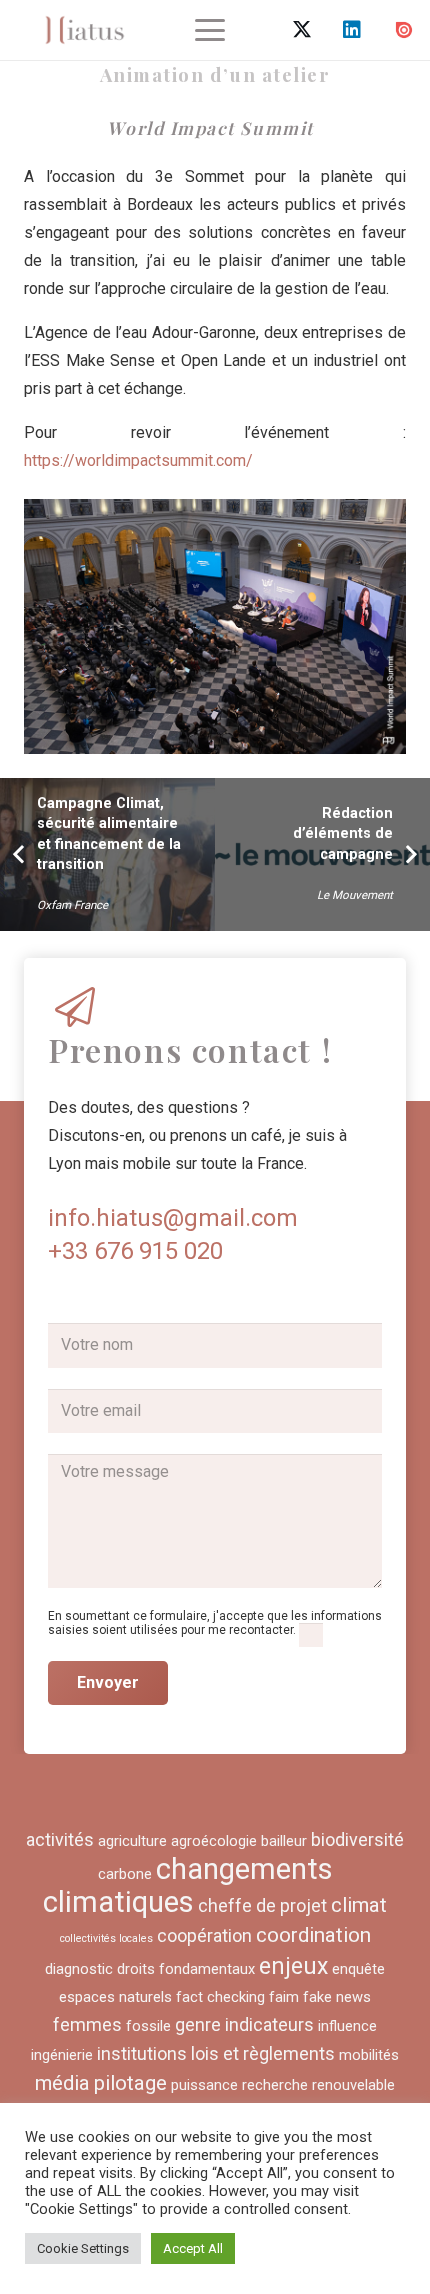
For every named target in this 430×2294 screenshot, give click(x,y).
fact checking (220, 1997)
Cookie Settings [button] (83, 2248)
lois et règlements (263, 2053)
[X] (302, 30)
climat (359, 1905)
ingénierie (62, 2055)
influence (347, 2026)
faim (284, 1997)
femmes (87, 2024)
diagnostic (79, 1969)
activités (60, 1839)
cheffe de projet (262, 1905)
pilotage (130, 2083)
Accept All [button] (193, 2248)
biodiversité (357, 1839)
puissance (204, 2085)
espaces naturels (115, 1997)
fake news (337, 1997)
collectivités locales (106, 1938)
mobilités (369, 2055)
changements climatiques (188, 1885)
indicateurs (269, 2024)
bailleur (284, 1841)
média (62, 2083)
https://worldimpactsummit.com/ (138, 460)
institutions (142, 2053)
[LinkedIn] (352, 30)
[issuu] (404, 30)
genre (198, 2024)
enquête (358, 1969)
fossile (148, 2026)
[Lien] (84, 30)
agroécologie (214, 1841)
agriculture (132, 1841)
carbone (125, 1874)
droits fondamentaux (186, 1969)
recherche (275, 2085)
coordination (313, 1935)
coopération (204, 1935)
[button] (210, 30)
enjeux (293, 1966)
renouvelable (353, 2085)
